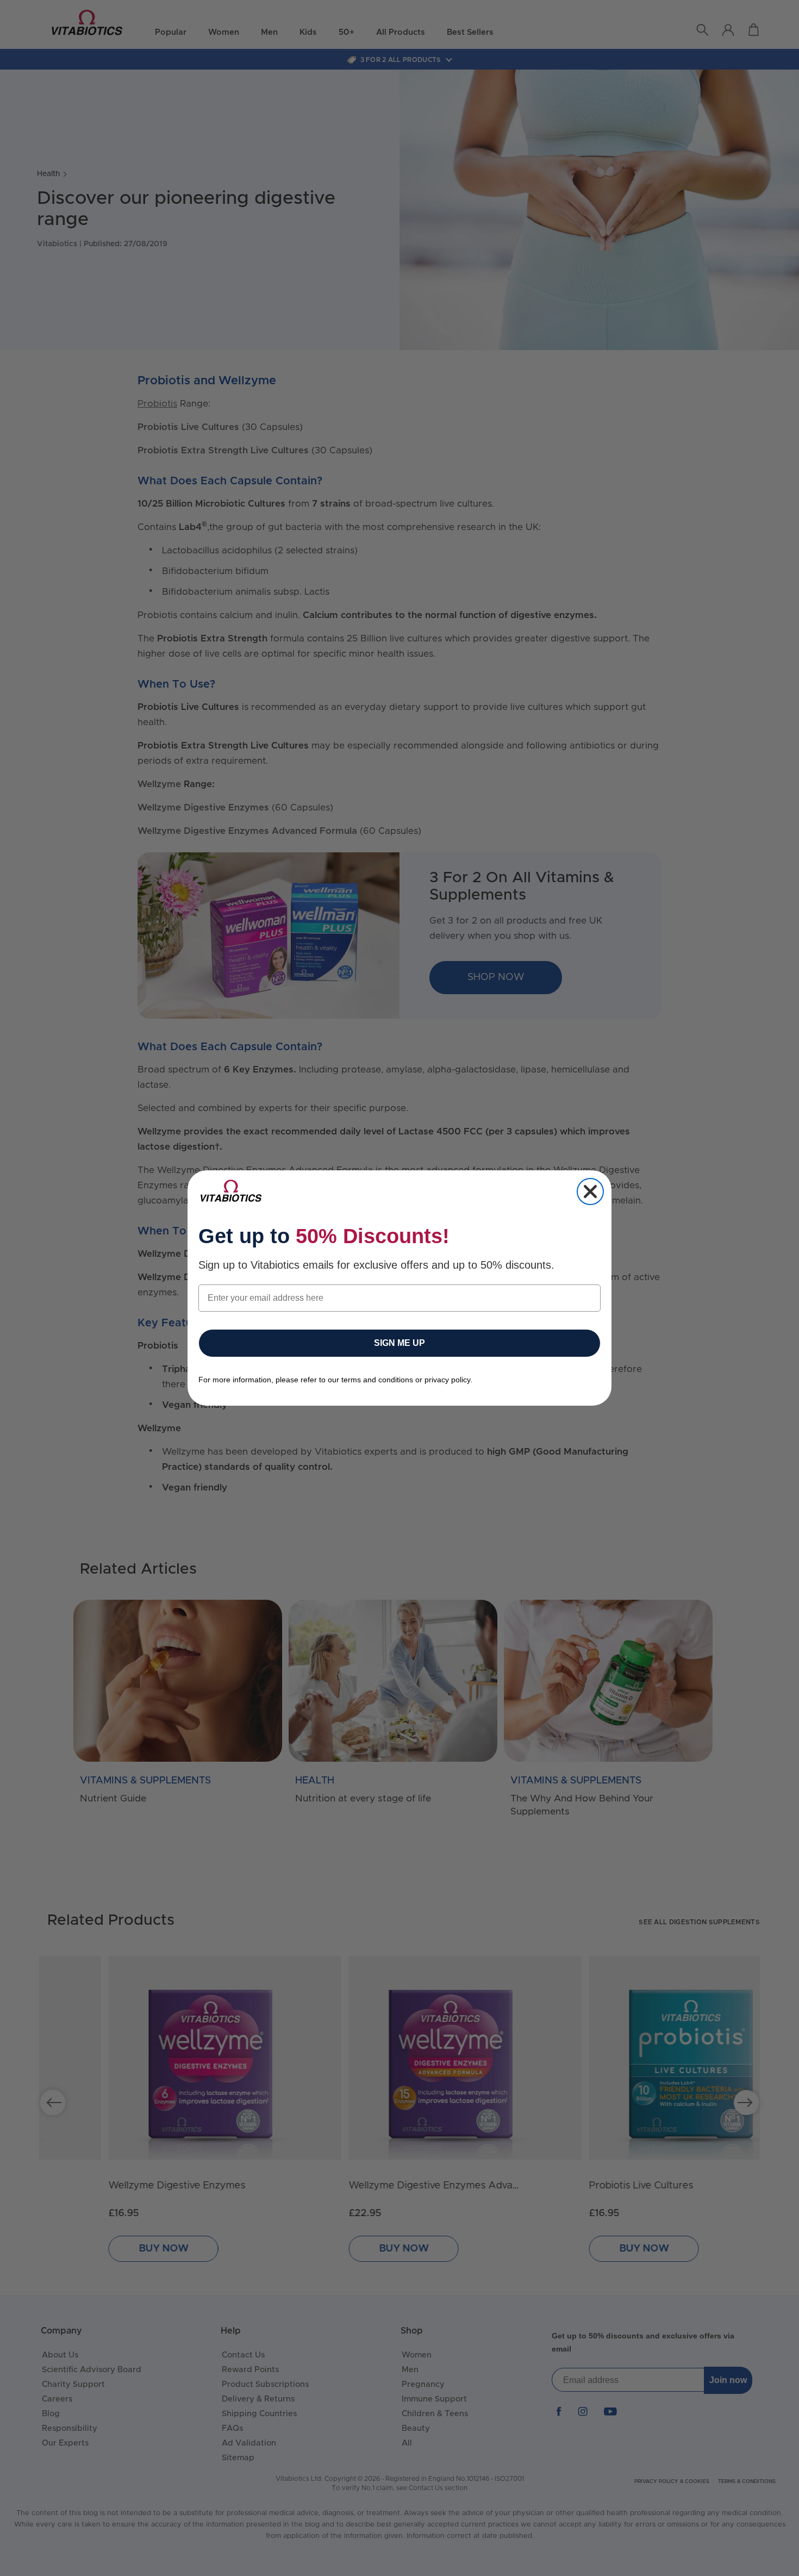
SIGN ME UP (399, 1343)
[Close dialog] (590, 1192)
